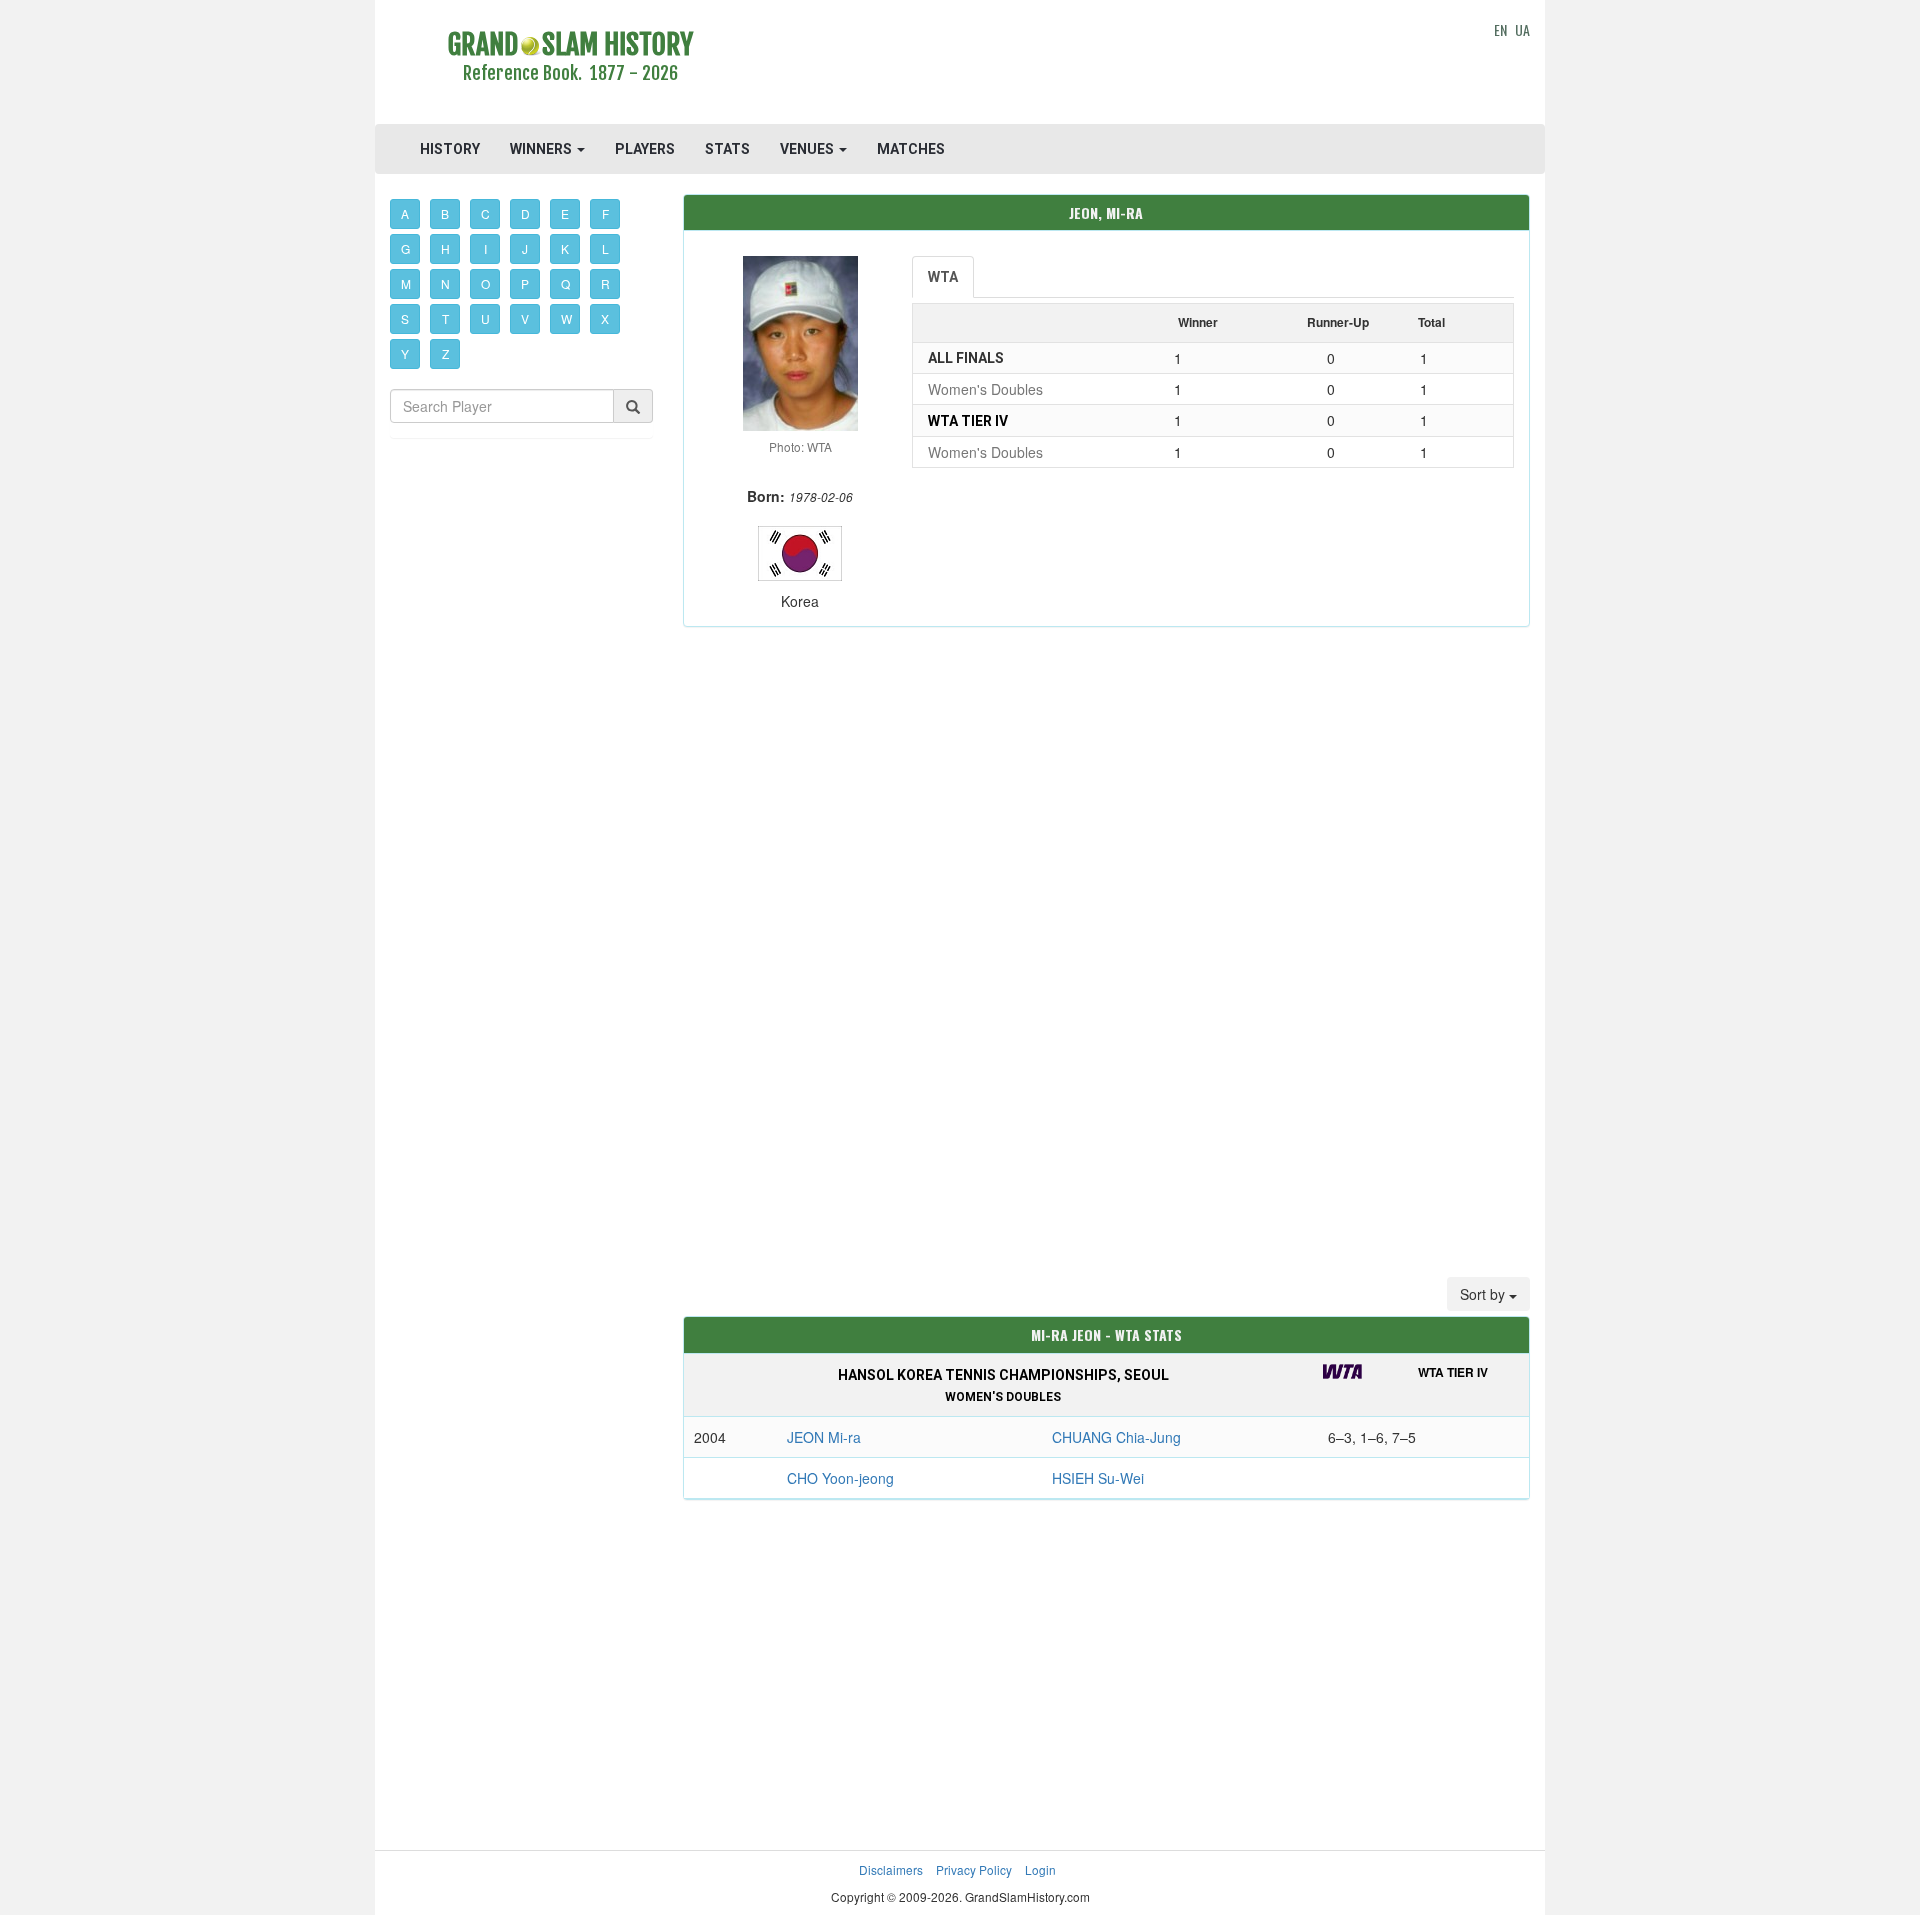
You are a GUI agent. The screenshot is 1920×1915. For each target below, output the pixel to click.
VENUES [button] (808, 149)
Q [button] (565, 283)
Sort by (1484, 1294)
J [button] (525, 248)
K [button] (565, 248)
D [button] (525, 213)
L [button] (605, 248)
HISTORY (450, 149)
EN (1500, 29)
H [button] (445, 248)
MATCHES (911, 149)
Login (1040, 1869)
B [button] (445, 213)
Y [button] (405, 353)
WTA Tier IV (968, 421)
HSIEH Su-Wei (1098, 1478)
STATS (727, 149)
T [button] (445, 318)
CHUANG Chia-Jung (1116, 1437)
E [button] (565, 213)
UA (1522, 29)
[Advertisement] (1106, 65)
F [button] (605, 213)
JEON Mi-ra (824, 1437)
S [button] (405, 318)
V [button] (525, 318)
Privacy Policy (974, 1869)
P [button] (525, 283)
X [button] (605, 318)
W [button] (566, 318)
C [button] (485, 213)
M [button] (406, 283)
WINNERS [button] (542, 149)
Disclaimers (891, 1869)
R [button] (605, 283)
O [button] (485, 283)
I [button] (485, 248)
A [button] (405, 213)
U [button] (485, 318)
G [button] (405, 248)
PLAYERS (645, 149)
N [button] (445, 283)
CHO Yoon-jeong (840, 1478)
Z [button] (445, 353)
